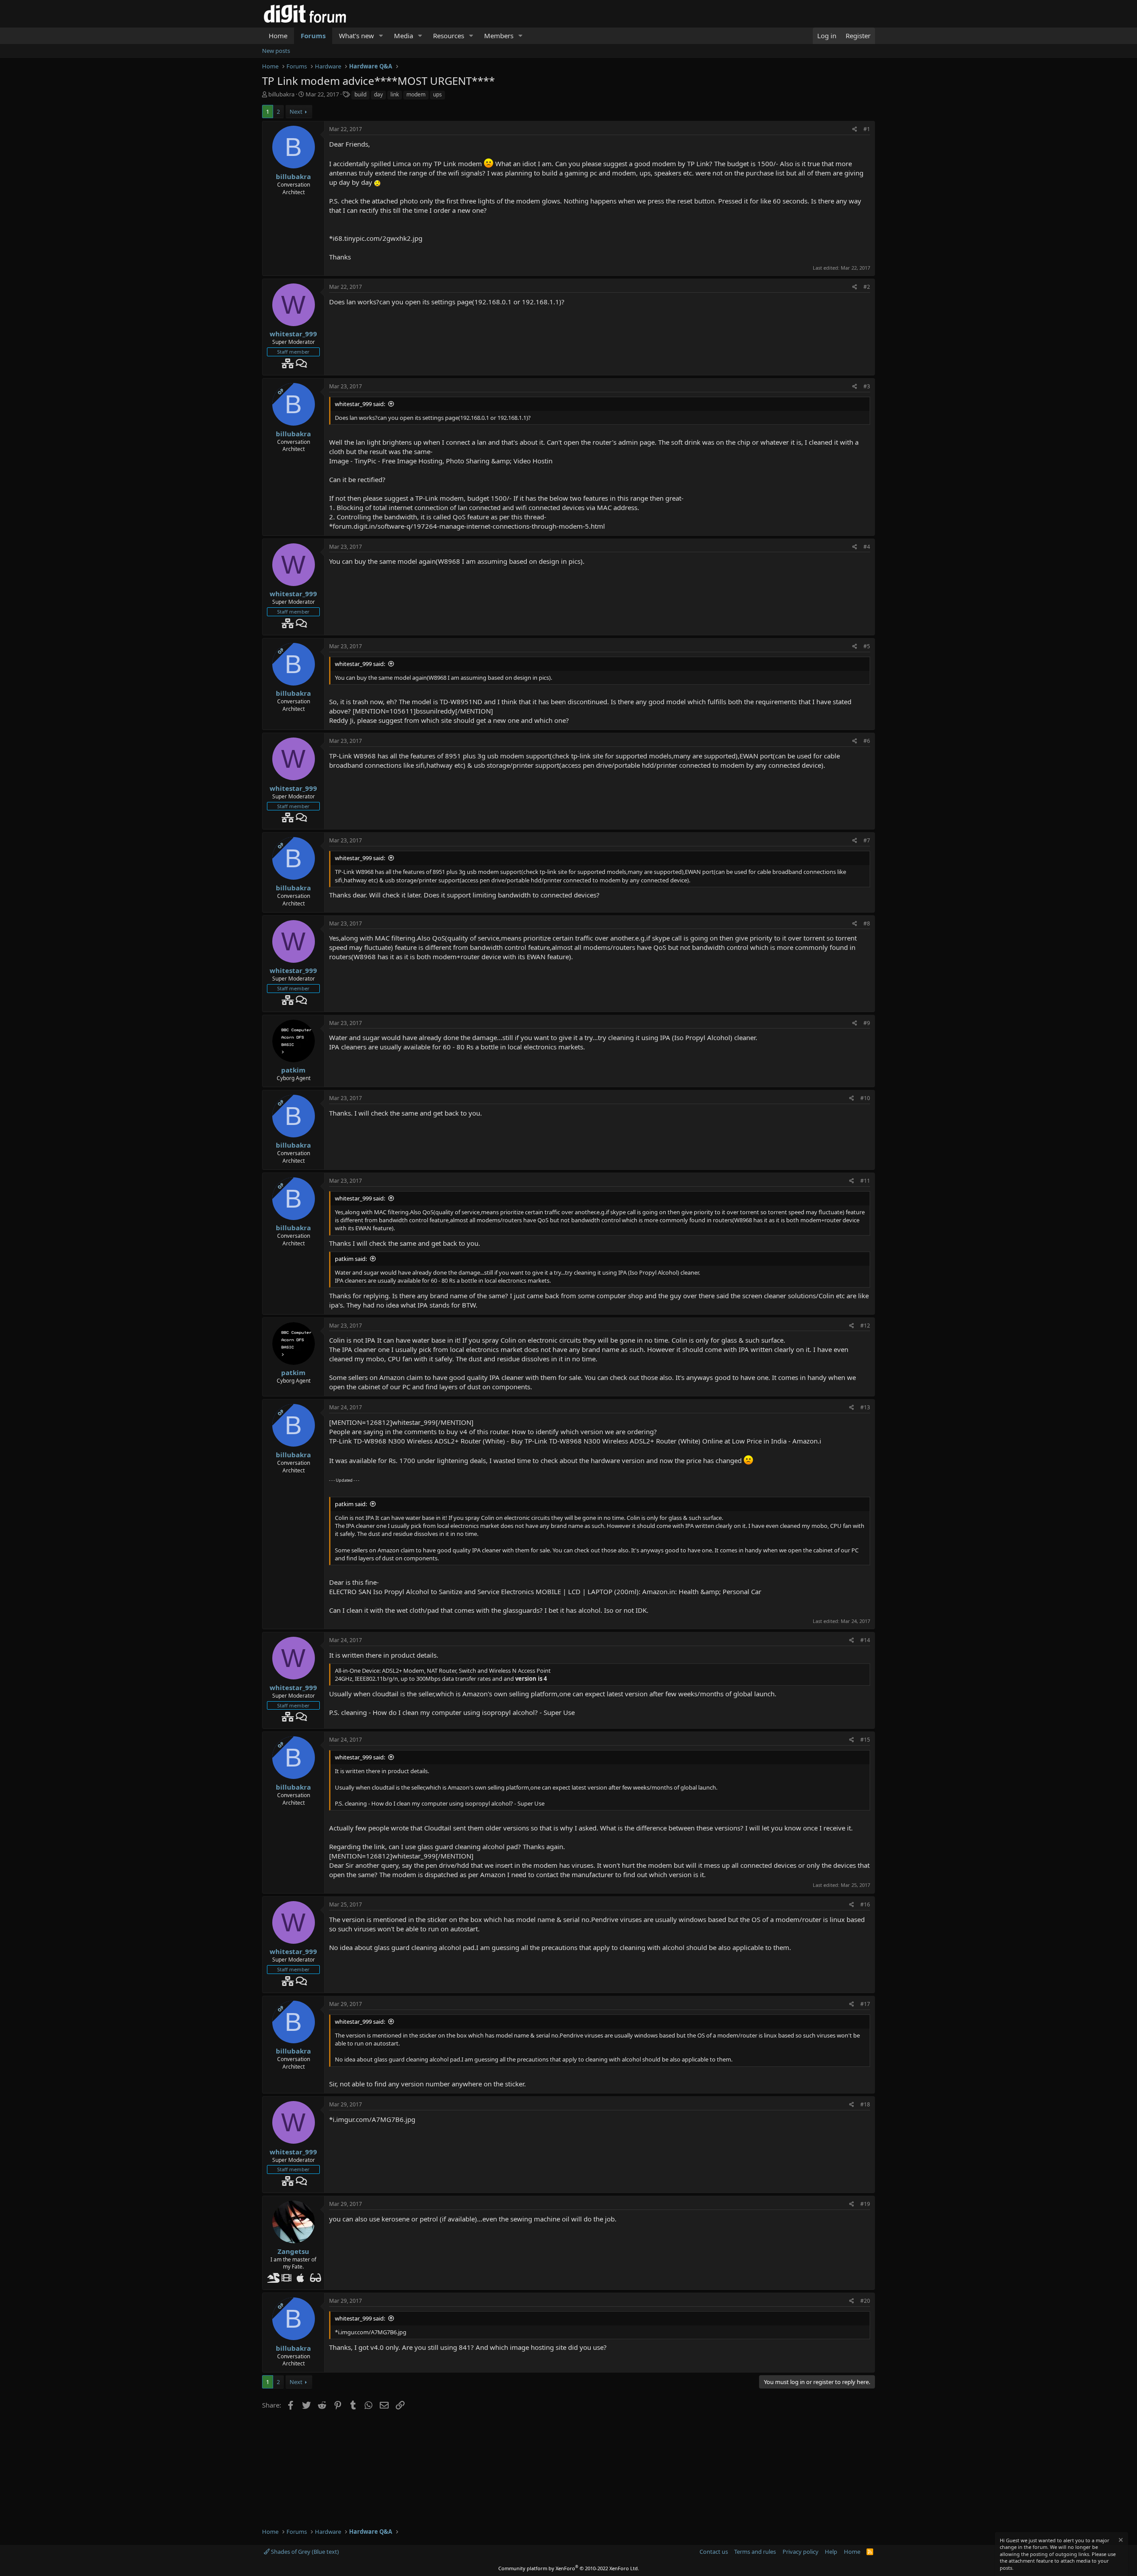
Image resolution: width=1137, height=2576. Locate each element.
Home (278, 36)
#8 (867, 923)
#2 (867, 287)
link (395, 94)
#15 (865, 1740)
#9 (867, 1023)
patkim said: (351, 1259)
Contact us (714, 2552)
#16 (865, 1904)
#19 (865, 2204)
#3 (867, 386)
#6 (867, 741)
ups (437, 94)
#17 (865, 2004)
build (360, 94)
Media (404, 36)
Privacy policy (801, 2552)
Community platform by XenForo (569, 2568)
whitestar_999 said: (360, 404)
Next (296, 112)
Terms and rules (755, 2552)
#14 (865, 1640)
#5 (867, 646)
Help (831, 2552)
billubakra (281, 94)
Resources (449, 36)
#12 (865, 1326)
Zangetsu (293, 2251)
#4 (867, 547)
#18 (865, 2104)
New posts (276, 51)
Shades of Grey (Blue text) (304, 2552)
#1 (867, 129)
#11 (865, 1181)
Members (499, 36)
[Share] (855, 130)
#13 (865, 1407)
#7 (867, 840)
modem (416, 94)
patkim (293, 1070)
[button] (381, 36)
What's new (356, 36)
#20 (865, 2301)
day (378, 94)
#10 (865, 1098)
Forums (313, 36)
